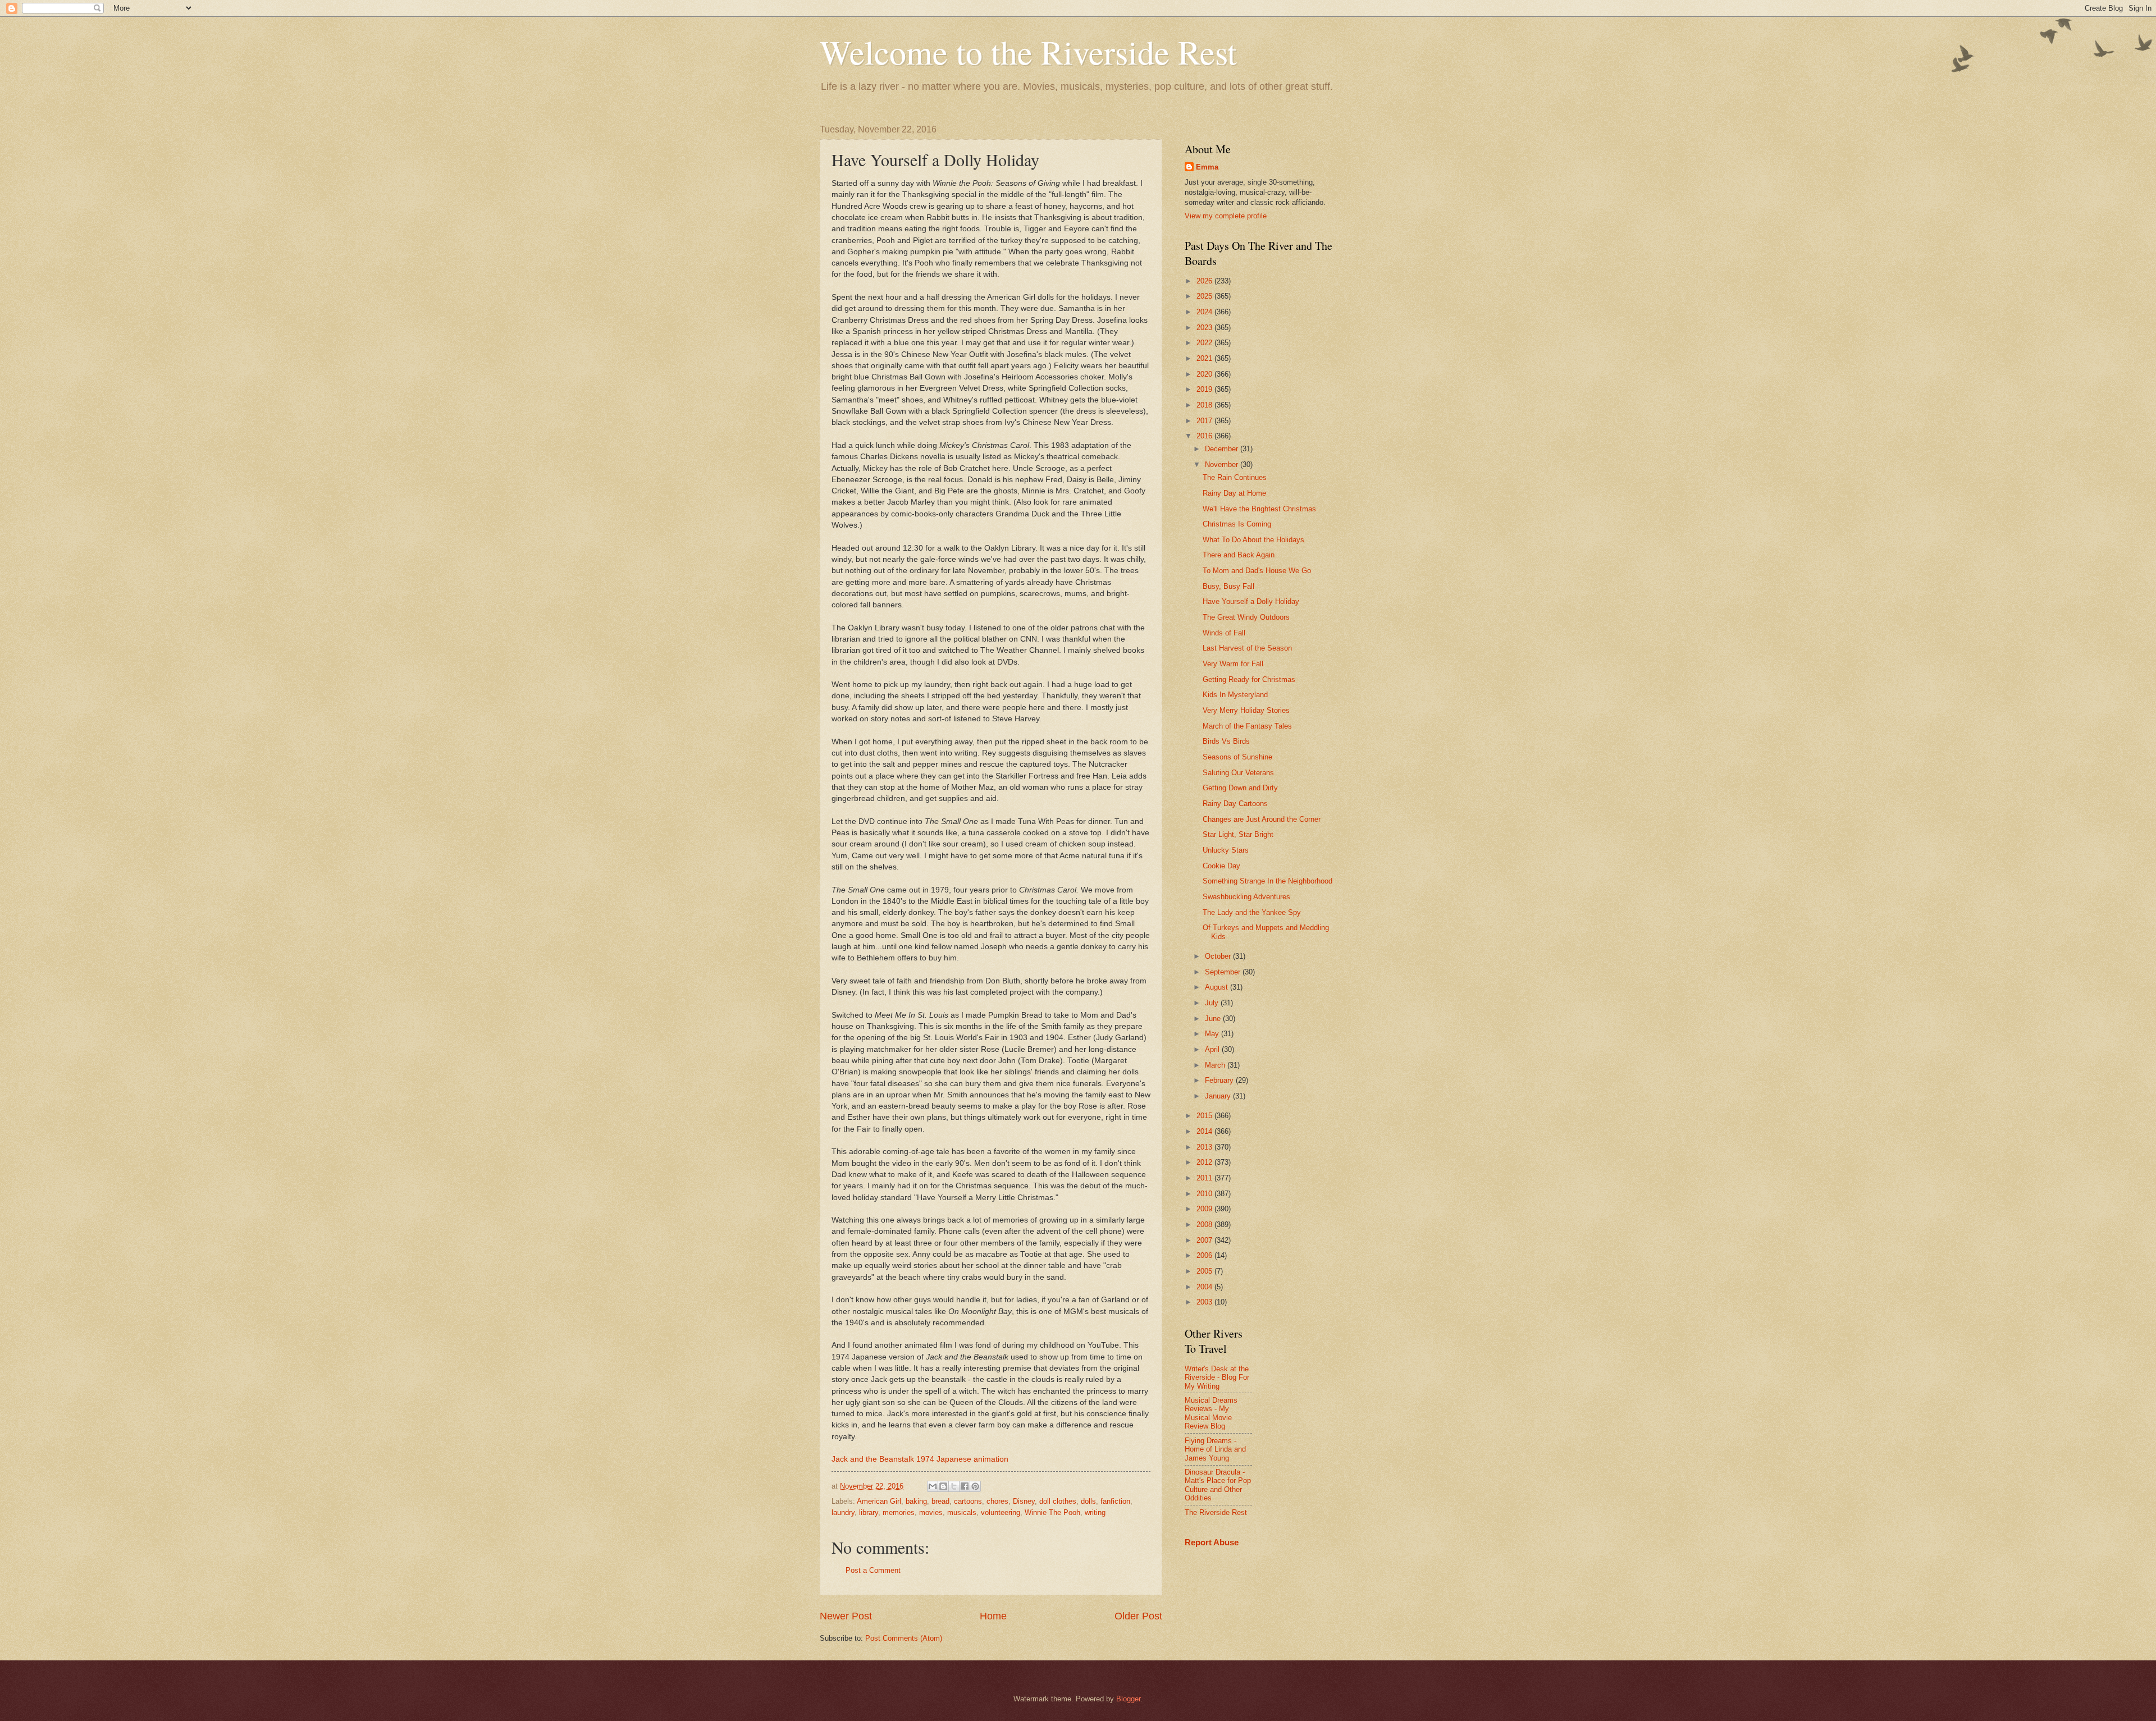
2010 (1205, 1194)
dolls (1088, 1501)
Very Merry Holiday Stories (1246, 710)
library (869, 1512)
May (1213, 1034)
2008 (1205, 1225)
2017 (1205, 421)
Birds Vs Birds (1226, 741)
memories (899, 1512)
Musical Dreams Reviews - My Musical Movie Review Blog (1211, 1413)
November (1223, 464)
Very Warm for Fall (1233, 664)
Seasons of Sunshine (1237, 757)
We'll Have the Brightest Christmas (1259, 509)
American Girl (879, 1501)
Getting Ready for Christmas (1249, 679)
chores (997, 1501)
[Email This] (933, 1486)
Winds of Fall (1224, 633)
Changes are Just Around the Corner (1262, 819)
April (1213, 1049)
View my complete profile (1226, 216)
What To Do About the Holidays (1253, 540)
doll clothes (1058, 1501)
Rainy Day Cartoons (1235, 804)
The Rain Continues (1235, 477)
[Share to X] (954, 1486)
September (1224, 972)
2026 (1205, 281)
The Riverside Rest (1216, 1512)
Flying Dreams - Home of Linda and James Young (1215, 1449)
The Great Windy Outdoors (1246, 617)
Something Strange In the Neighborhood (1267, 881)
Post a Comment (873, 1570)
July (1213, 1003)
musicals (962, 1512)
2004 (1205, 1287)
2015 (1205, 1116)
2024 (1205, 312)
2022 (1205, 343)
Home (993, 1616)
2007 (1205, 1240)
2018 (1205, 405)
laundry (843, 1512)
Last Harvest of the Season (1247, 648)
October (1219, 956)
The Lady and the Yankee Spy (1252, 912)
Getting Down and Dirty (1240, 788)
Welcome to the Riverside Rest (1028, 52)
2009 (1205, 1209)
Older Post (1138, 1616)
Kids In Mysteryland (1235, 695)
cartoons (968, 1501)
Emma (1207, 167)
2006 (1205, 1255)
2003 (1205, 1302)
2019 (1205, 389)
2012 (1205, 1162)
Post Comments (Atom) (904, 1638)
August (1218, 987)
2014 (1205, 1131)
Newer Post (846, 1616)
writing (1095, 1512)
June (1214, 1019)
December (1223, 449)
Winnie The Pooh (1052, 1512)
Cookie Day (1221, 866)
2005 (1205, 1271)
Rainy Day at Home (1234, 493)
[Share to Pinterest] (975, 1486)
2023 (1205, 328)
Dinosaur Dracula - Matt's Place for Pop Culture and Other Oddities (1218, 1485)
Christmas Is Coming (1237, 524)
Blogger (1128, 1699)
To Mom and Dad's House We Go (1257, 571)
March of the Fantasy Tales (1247, 726)
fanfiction (1115, 1501)
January (1219, 1096)
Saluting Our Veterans (1238, 773)
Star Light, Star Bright (1238, 834)
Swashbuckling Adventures (1246, 897)
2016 (1205, 436)
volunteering (1001, 1512)
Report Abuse (1212, 1542)
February (1220, 1080)
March (1216, 1065)
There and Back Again (1239, 555)
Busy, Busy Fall (1228, 586)
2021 (1205, 358)
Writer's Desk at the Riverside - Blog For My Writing (1217, 1377)
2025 (1205, 296)
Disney (1024, 1501)
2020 (1205, 374)
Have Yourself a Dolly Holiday (1251, 601)
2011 (1205, 1178)
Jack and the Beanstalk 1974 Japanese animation (920, 1459)
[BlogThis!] (943, 1486)
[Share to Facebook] (965, 1486)
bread (940, 1501)
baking (916, 1501)
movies (931, 1512)
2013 (1205, 1147)
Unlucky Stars (1226, 850)
